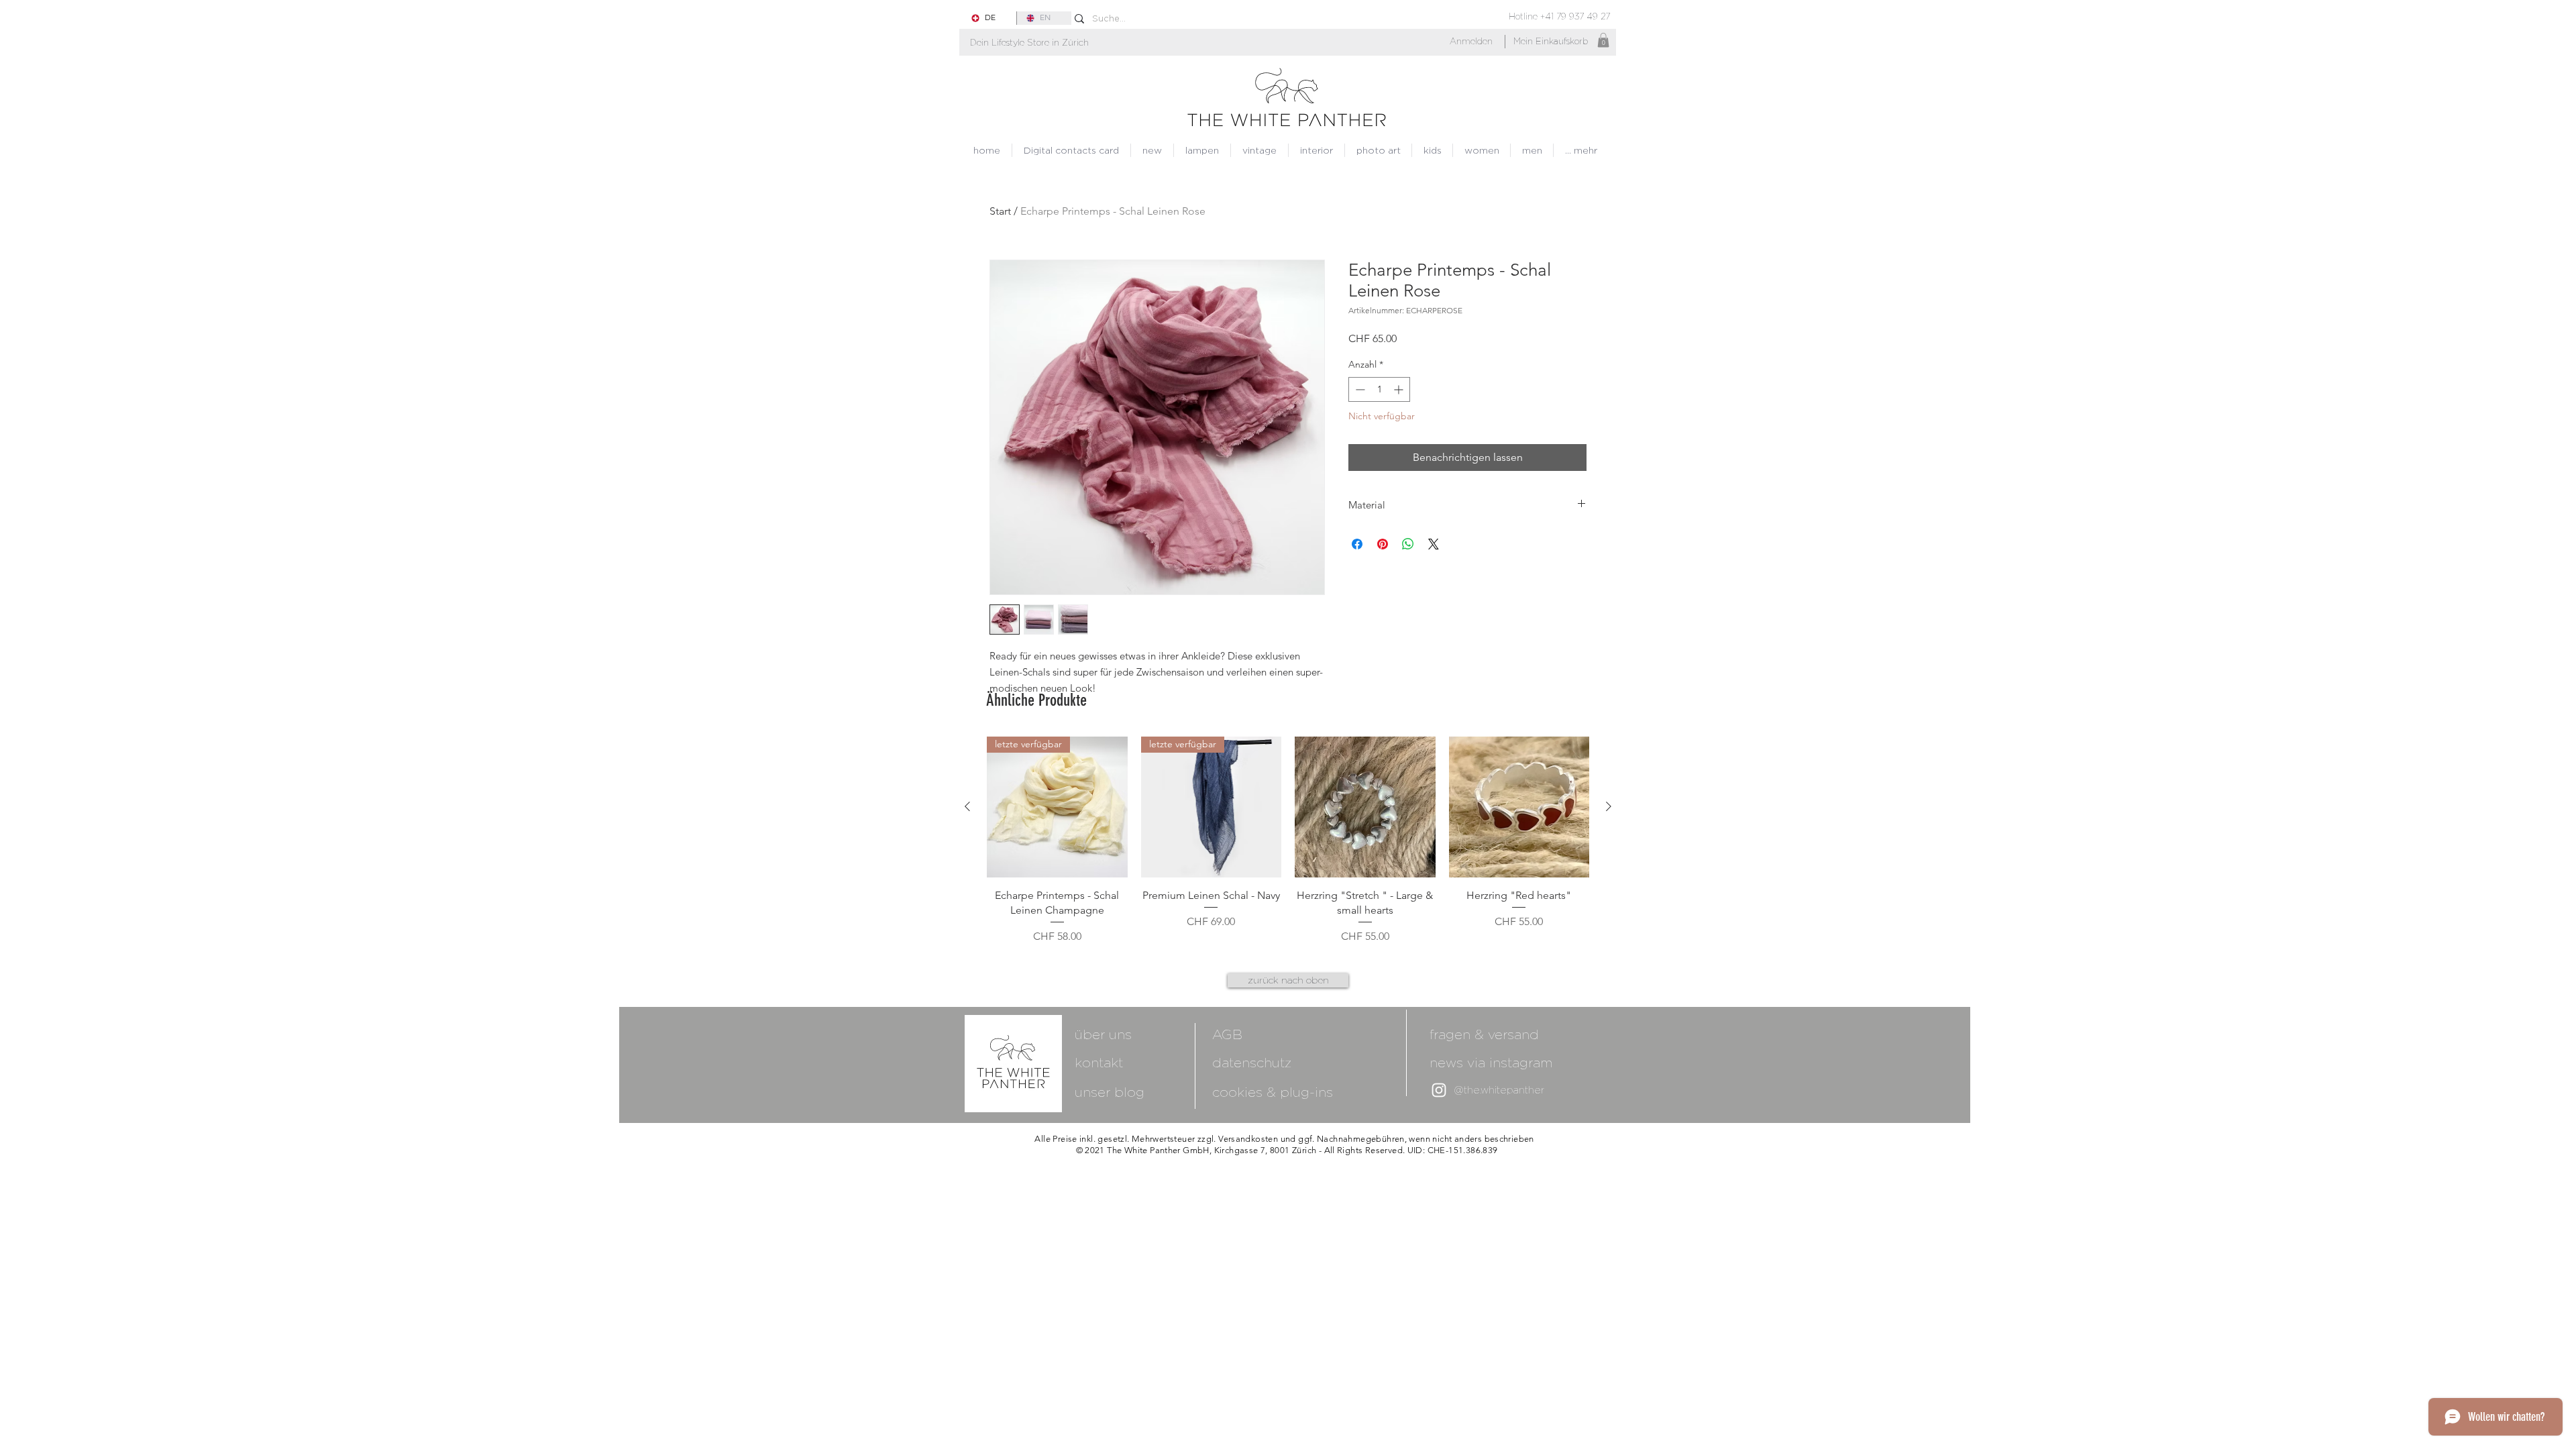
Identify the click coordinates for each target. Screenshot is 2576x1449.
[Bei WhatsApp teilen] (1408, 544)
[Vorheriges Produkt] (967, 806)
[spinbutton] (1379, 389)
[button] (1029, 43)
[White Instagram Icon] (1439, 1090)
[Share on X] (1434, 544)
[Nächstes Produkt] (1609, 806)
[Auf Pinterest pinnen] (1383, 544)
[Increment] (1400, 389)
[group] (1288, 841)
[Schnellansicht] (1365, 807)
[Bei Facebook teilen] (1357, 544)
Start (1000, 211)
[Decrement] (1359, 389)
